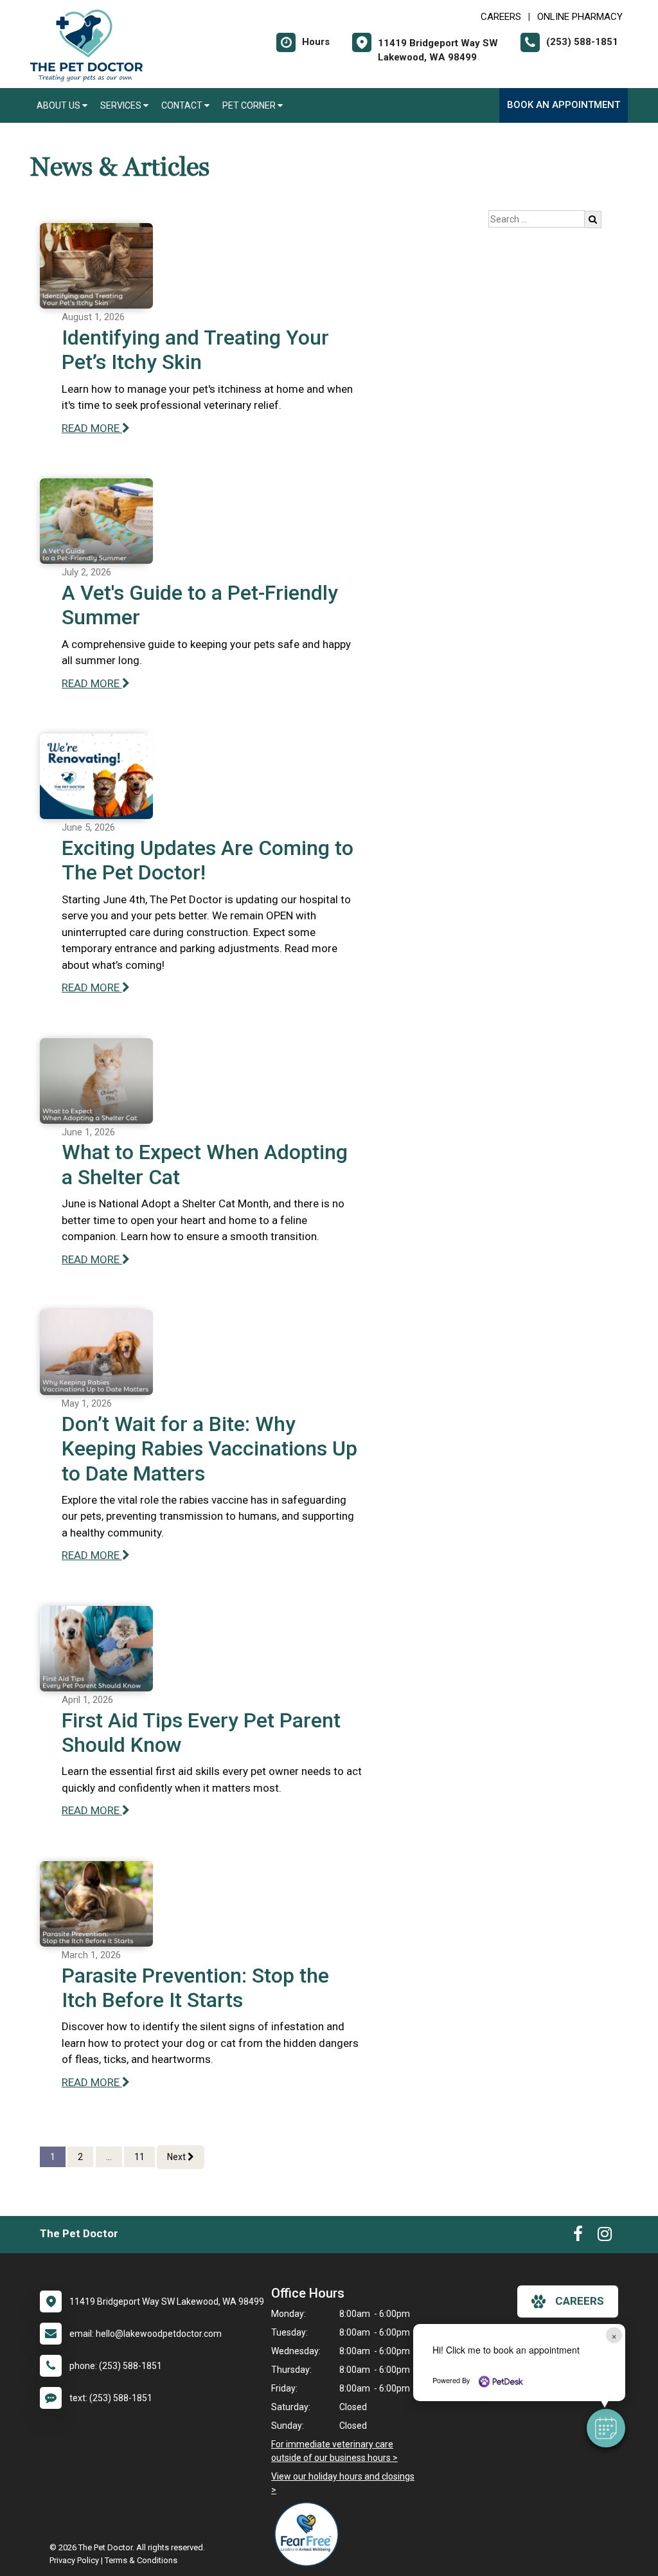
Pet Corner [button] (250, 105)
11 (139, 2157)
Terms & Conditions (141, 2560)
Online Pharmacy (580, 17)
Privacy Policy (74, 2560)
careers (580, 2301)
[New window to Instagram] (605, 2237)
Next (177, 2157)
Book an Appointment (564, 105)
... (109, 2157)
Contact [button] (183, 105)
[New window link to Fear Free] (310, 2534)
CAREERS (501, 17)
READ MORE (92, 428)
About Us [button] (59, 105)
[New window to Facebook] (578, 2237)
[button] (606, 2428)
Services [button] (122, 105)
